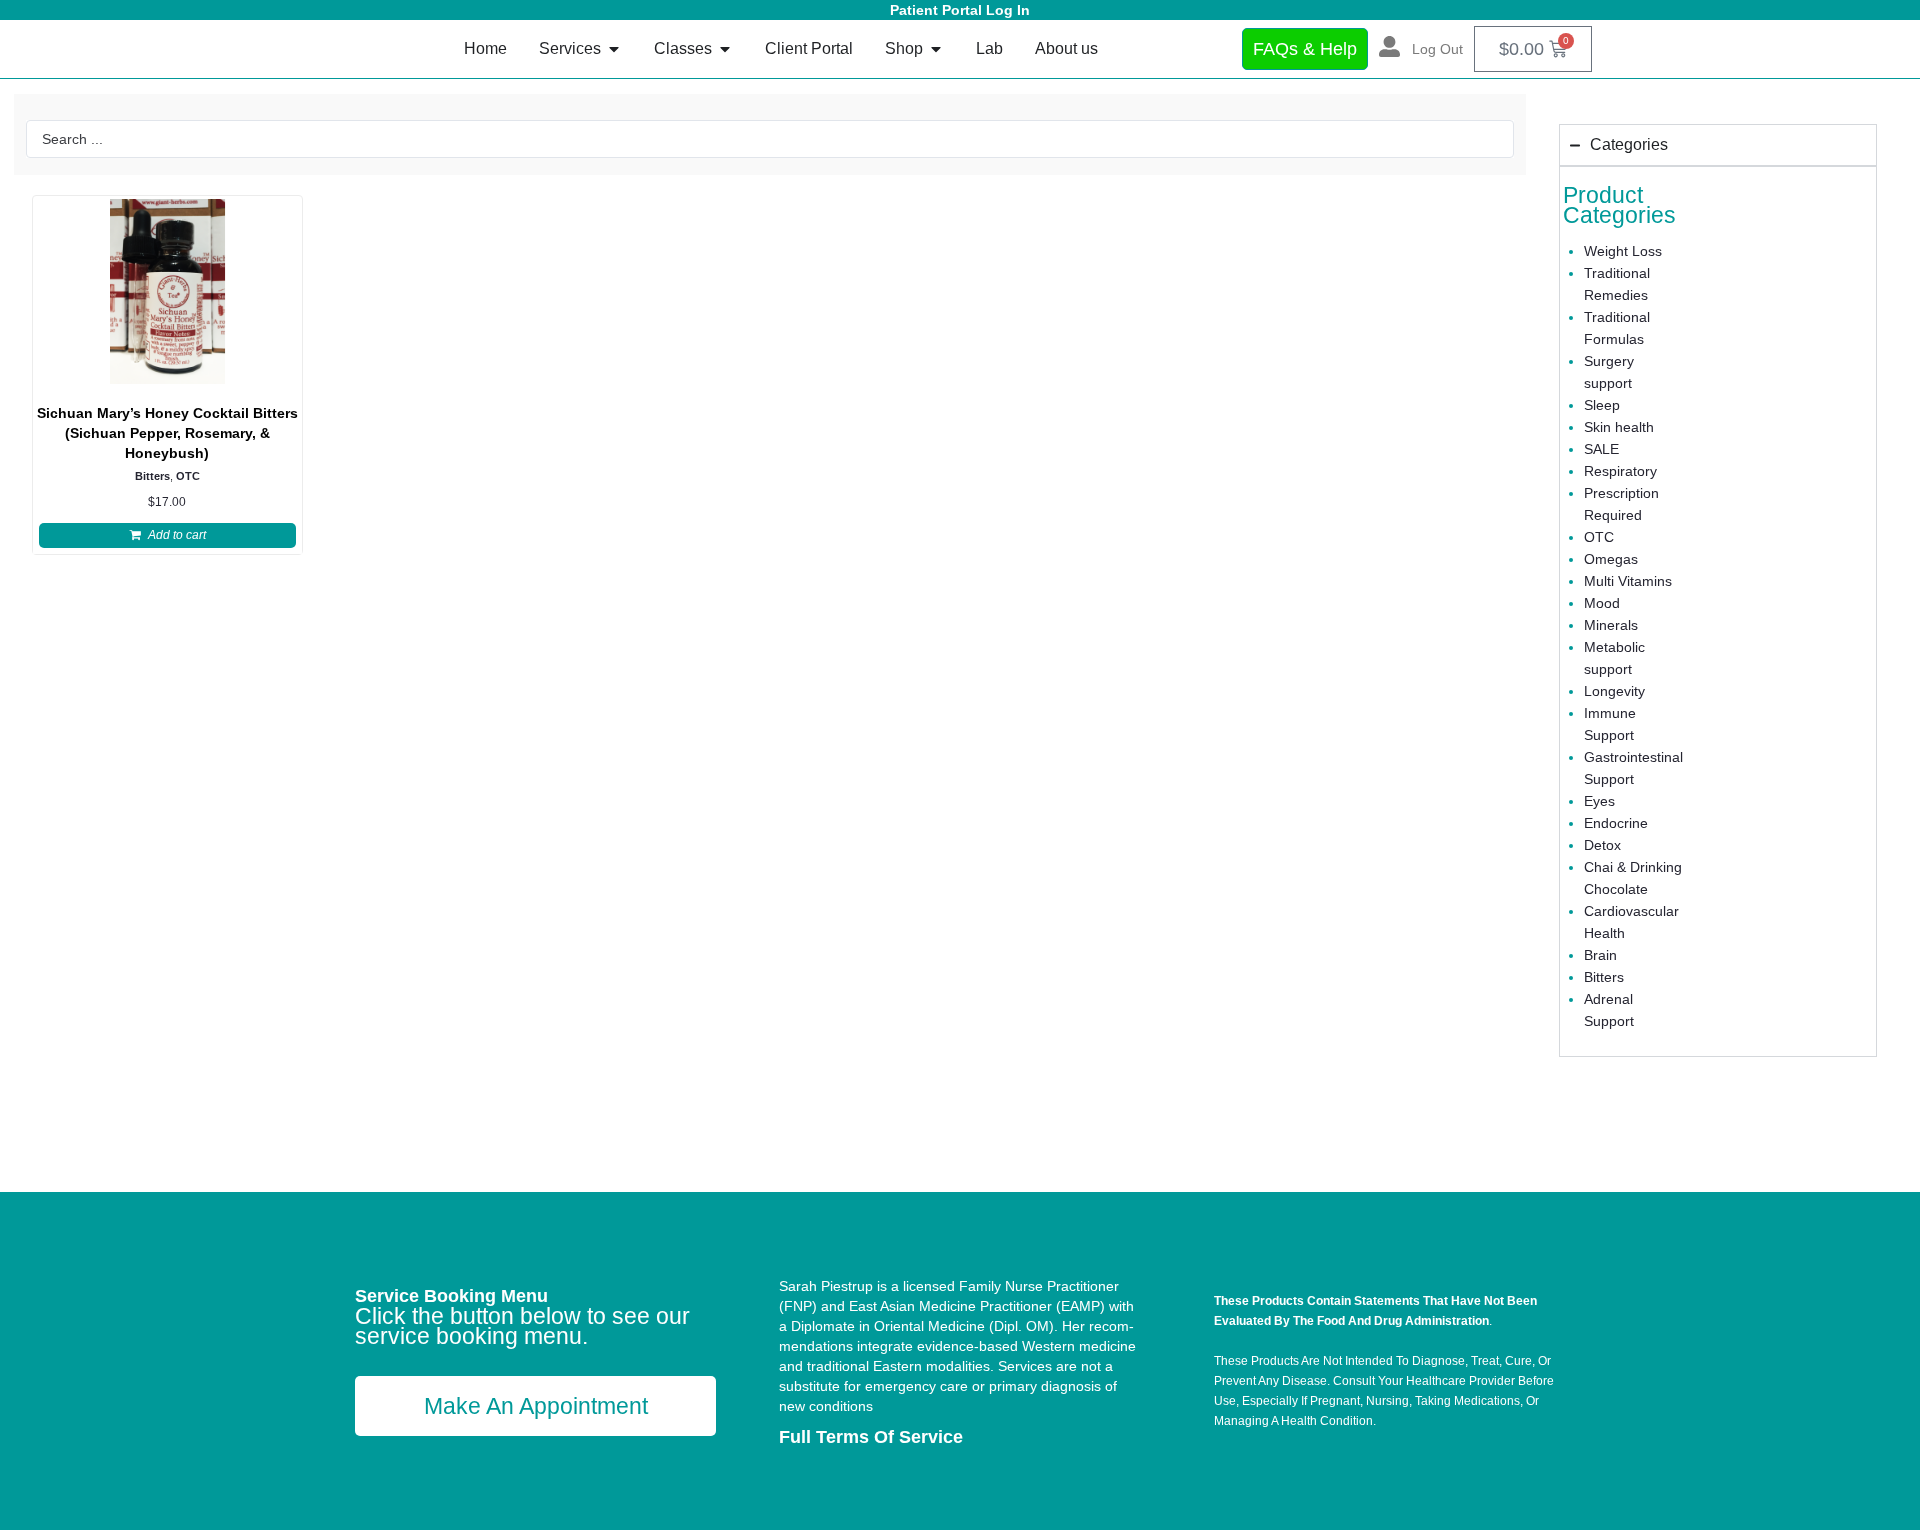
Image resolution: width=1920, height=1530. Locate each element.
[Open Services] (614, 49)
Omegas (1611, 559)
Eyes (1599, 801)
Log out (1437, 49)
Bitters (152, 476)
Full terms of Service (871, 1437)
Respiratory (1620, 471)
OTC (188, 476)
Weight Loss (1623, 251)
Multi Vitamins (1628, 581)
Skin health (1619, 427)
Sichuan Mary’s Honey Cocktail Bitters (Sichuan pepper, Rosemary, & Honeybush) (167, 433)
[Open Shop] (936, 49)
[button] (167, 535)
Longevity (1614, 691)
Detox (1602, 845)
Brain (1600, 955)
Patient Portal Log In (960, 10)
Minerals (1611, 625)
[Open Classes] (725, 49)
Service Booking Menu (451, 1296)
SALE (1601, 449)
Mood (1602, 603)
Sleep (1602, 405)
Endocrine (1616, 823)
